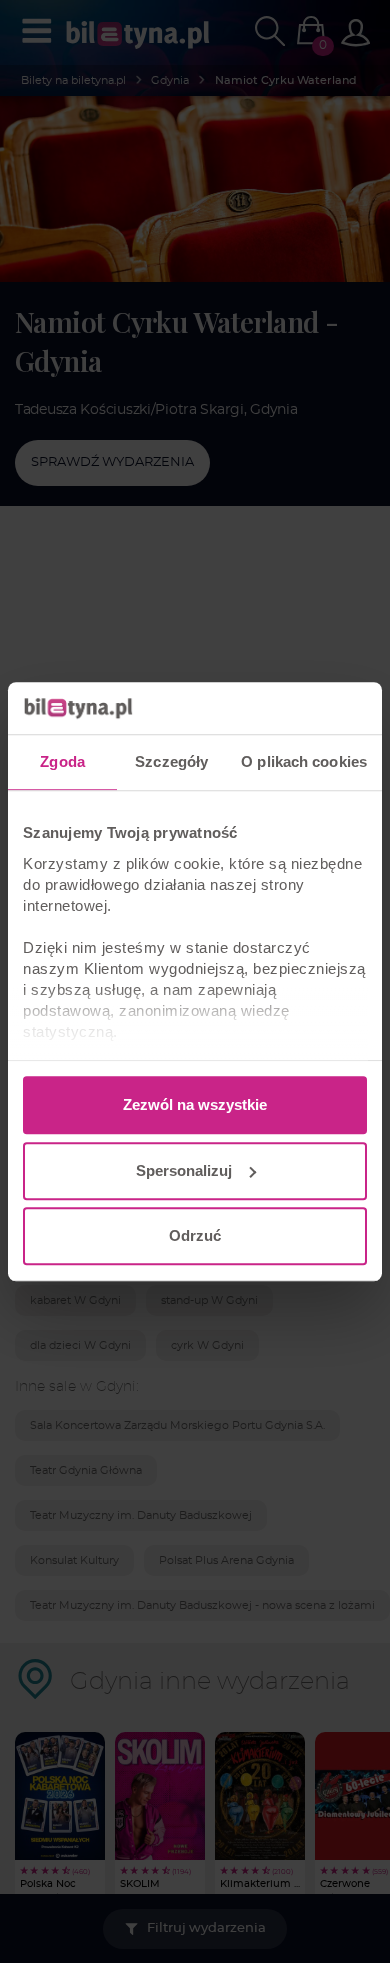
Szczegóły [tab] (171, 761)
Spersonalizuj (184, 1170)
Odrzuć (195, 1235)
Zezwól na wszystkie (195, 1104)
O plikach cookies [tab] (304, 761)
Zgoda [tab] (62, 761)
